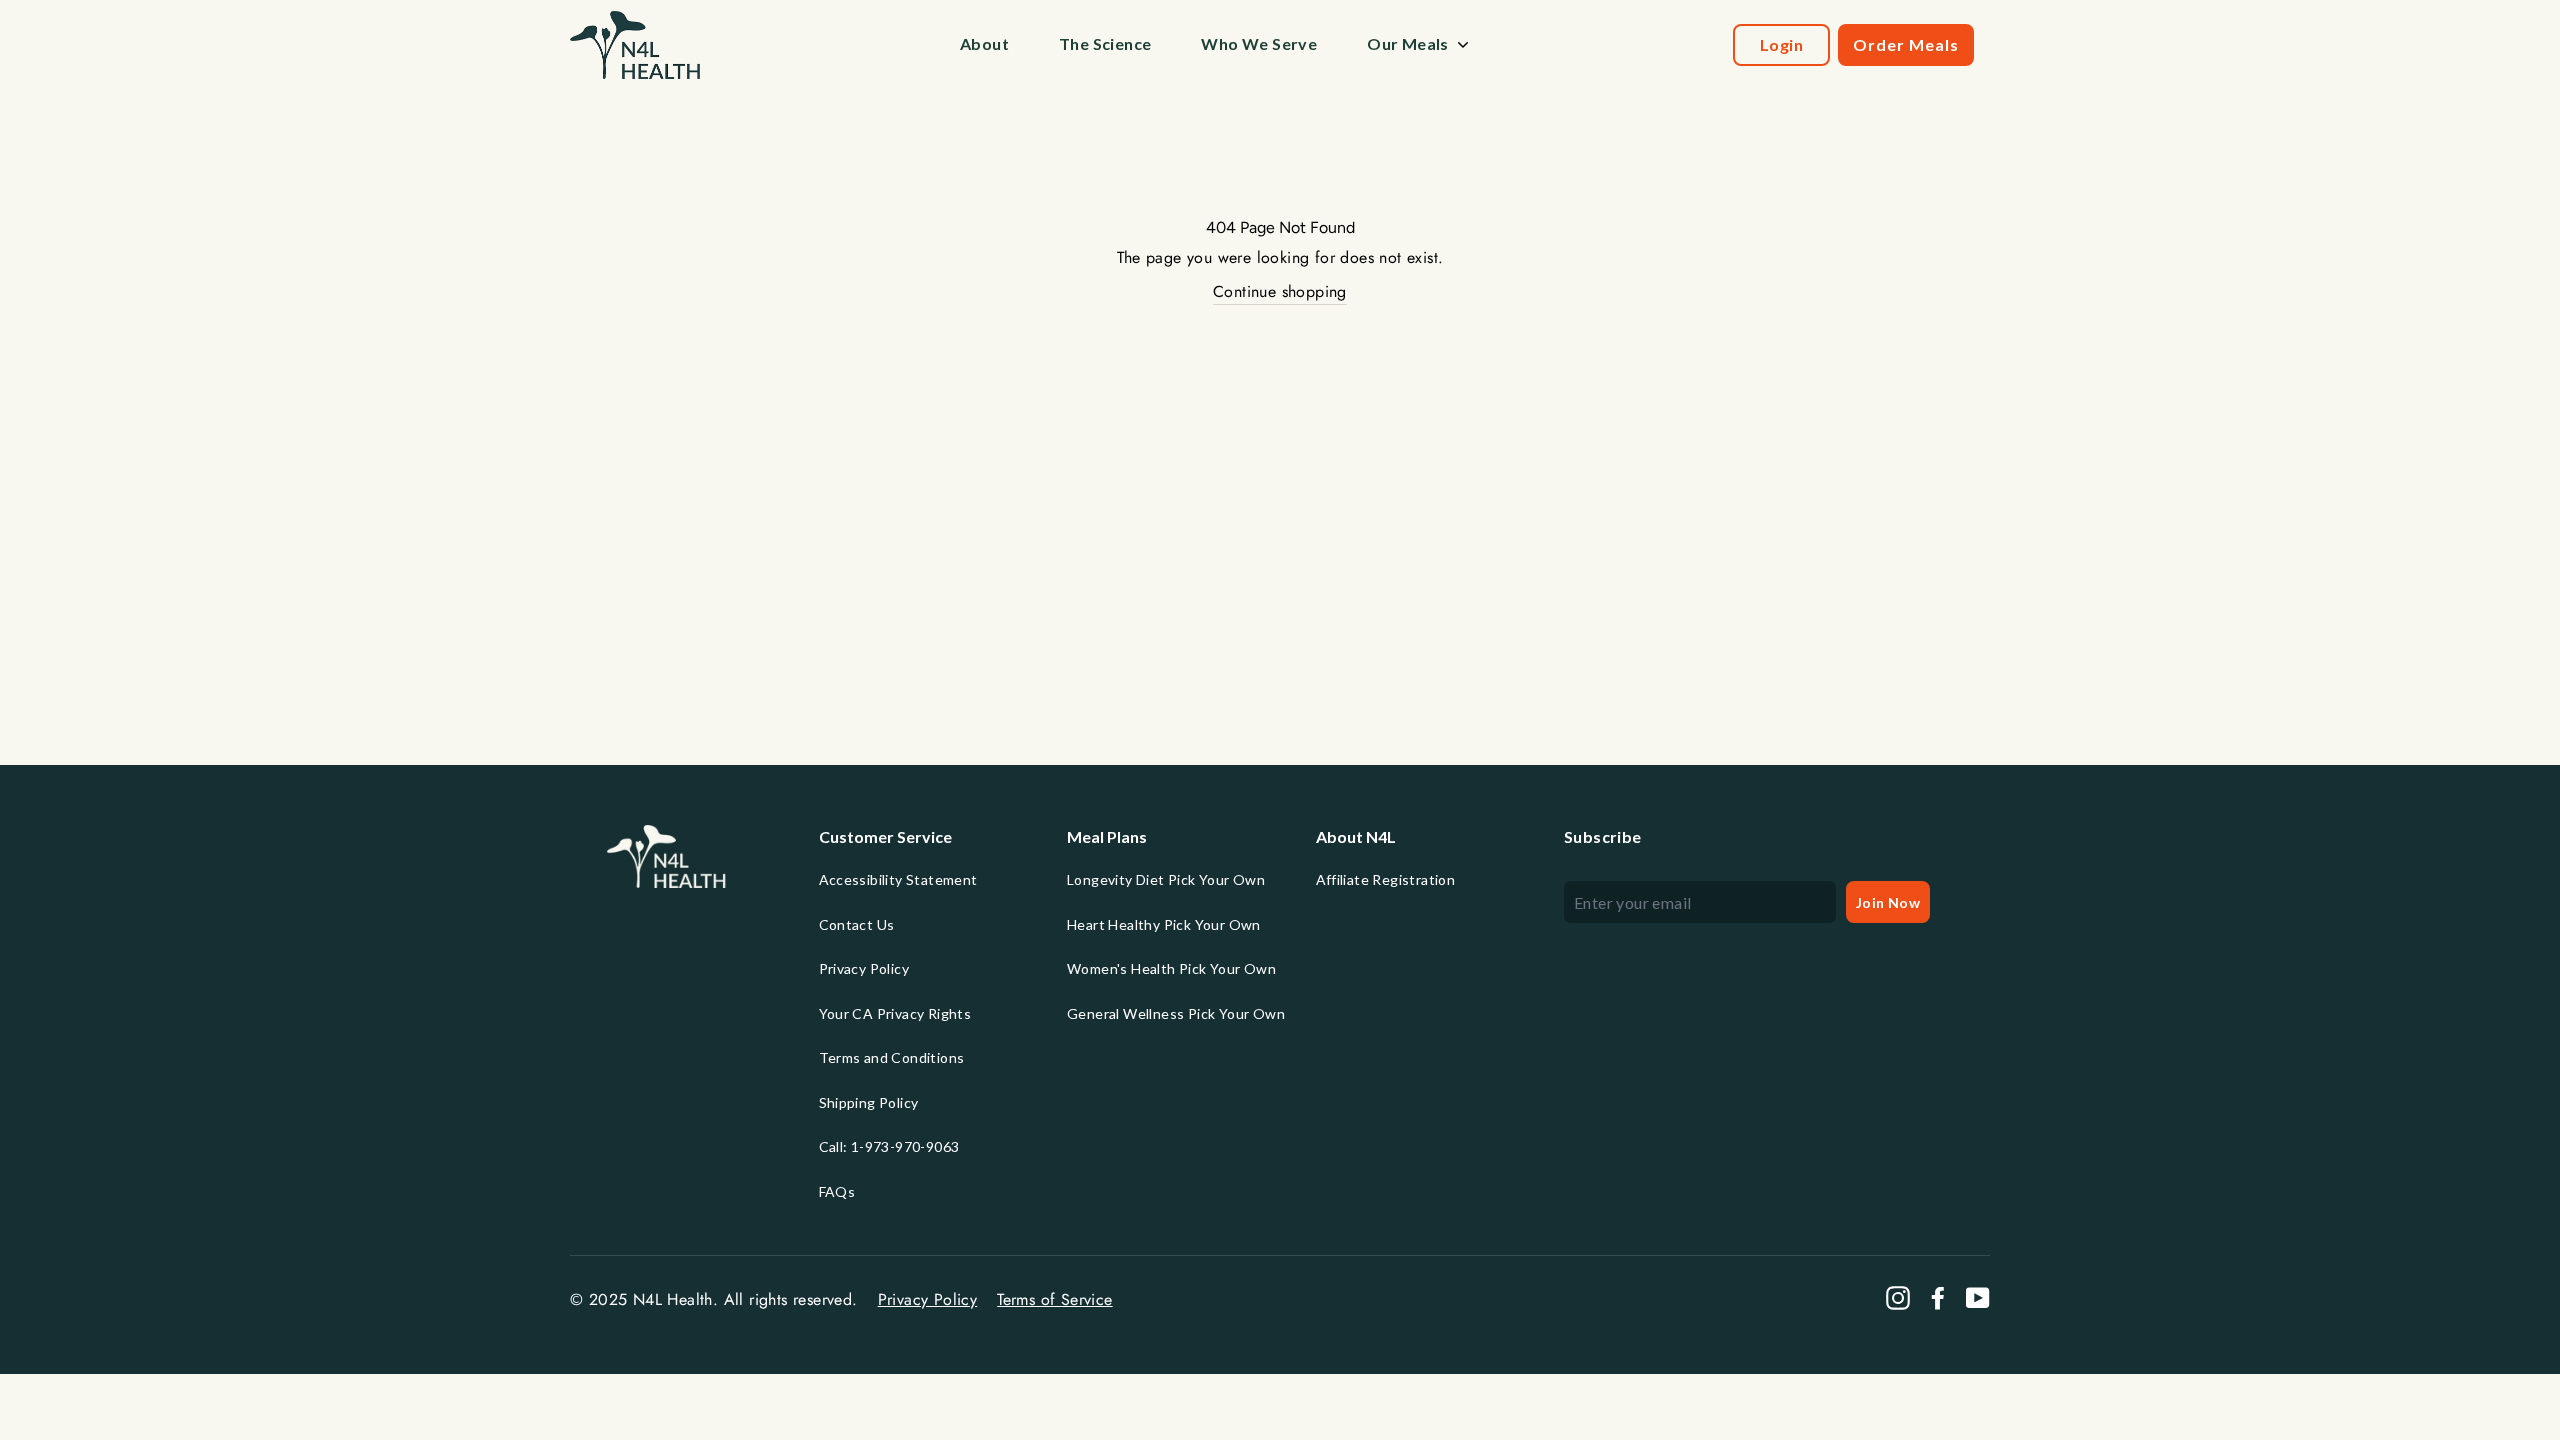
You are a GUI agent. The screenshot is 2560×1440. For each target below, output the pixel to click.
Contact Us (857, 924)
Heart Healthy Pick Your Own (1164, 924)
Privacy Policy (864, 968)
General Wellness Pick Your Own (1176, 1013)
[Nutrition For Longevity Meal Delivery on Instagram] (1898, 1298)
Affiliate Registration (1386, 879)
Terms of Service (1054, 1299)
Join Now (1888, 902)
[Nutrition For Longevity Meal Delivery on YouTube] (1978, 1298)
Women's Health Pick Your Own (1171, 968)
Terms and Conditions (892, 1057)
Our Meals (1408, 43)
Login (1781, 44)
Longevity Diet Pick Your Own (1166, 879)
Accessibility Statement (898, 879)
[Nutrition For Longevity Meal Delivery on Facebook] (1938, 1298)
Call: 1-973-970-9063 (889, 1146)
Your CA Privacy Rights (895, 1013)
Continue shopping (1280, 291)
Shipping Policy (869, 1102)
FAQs (837, 1191)
